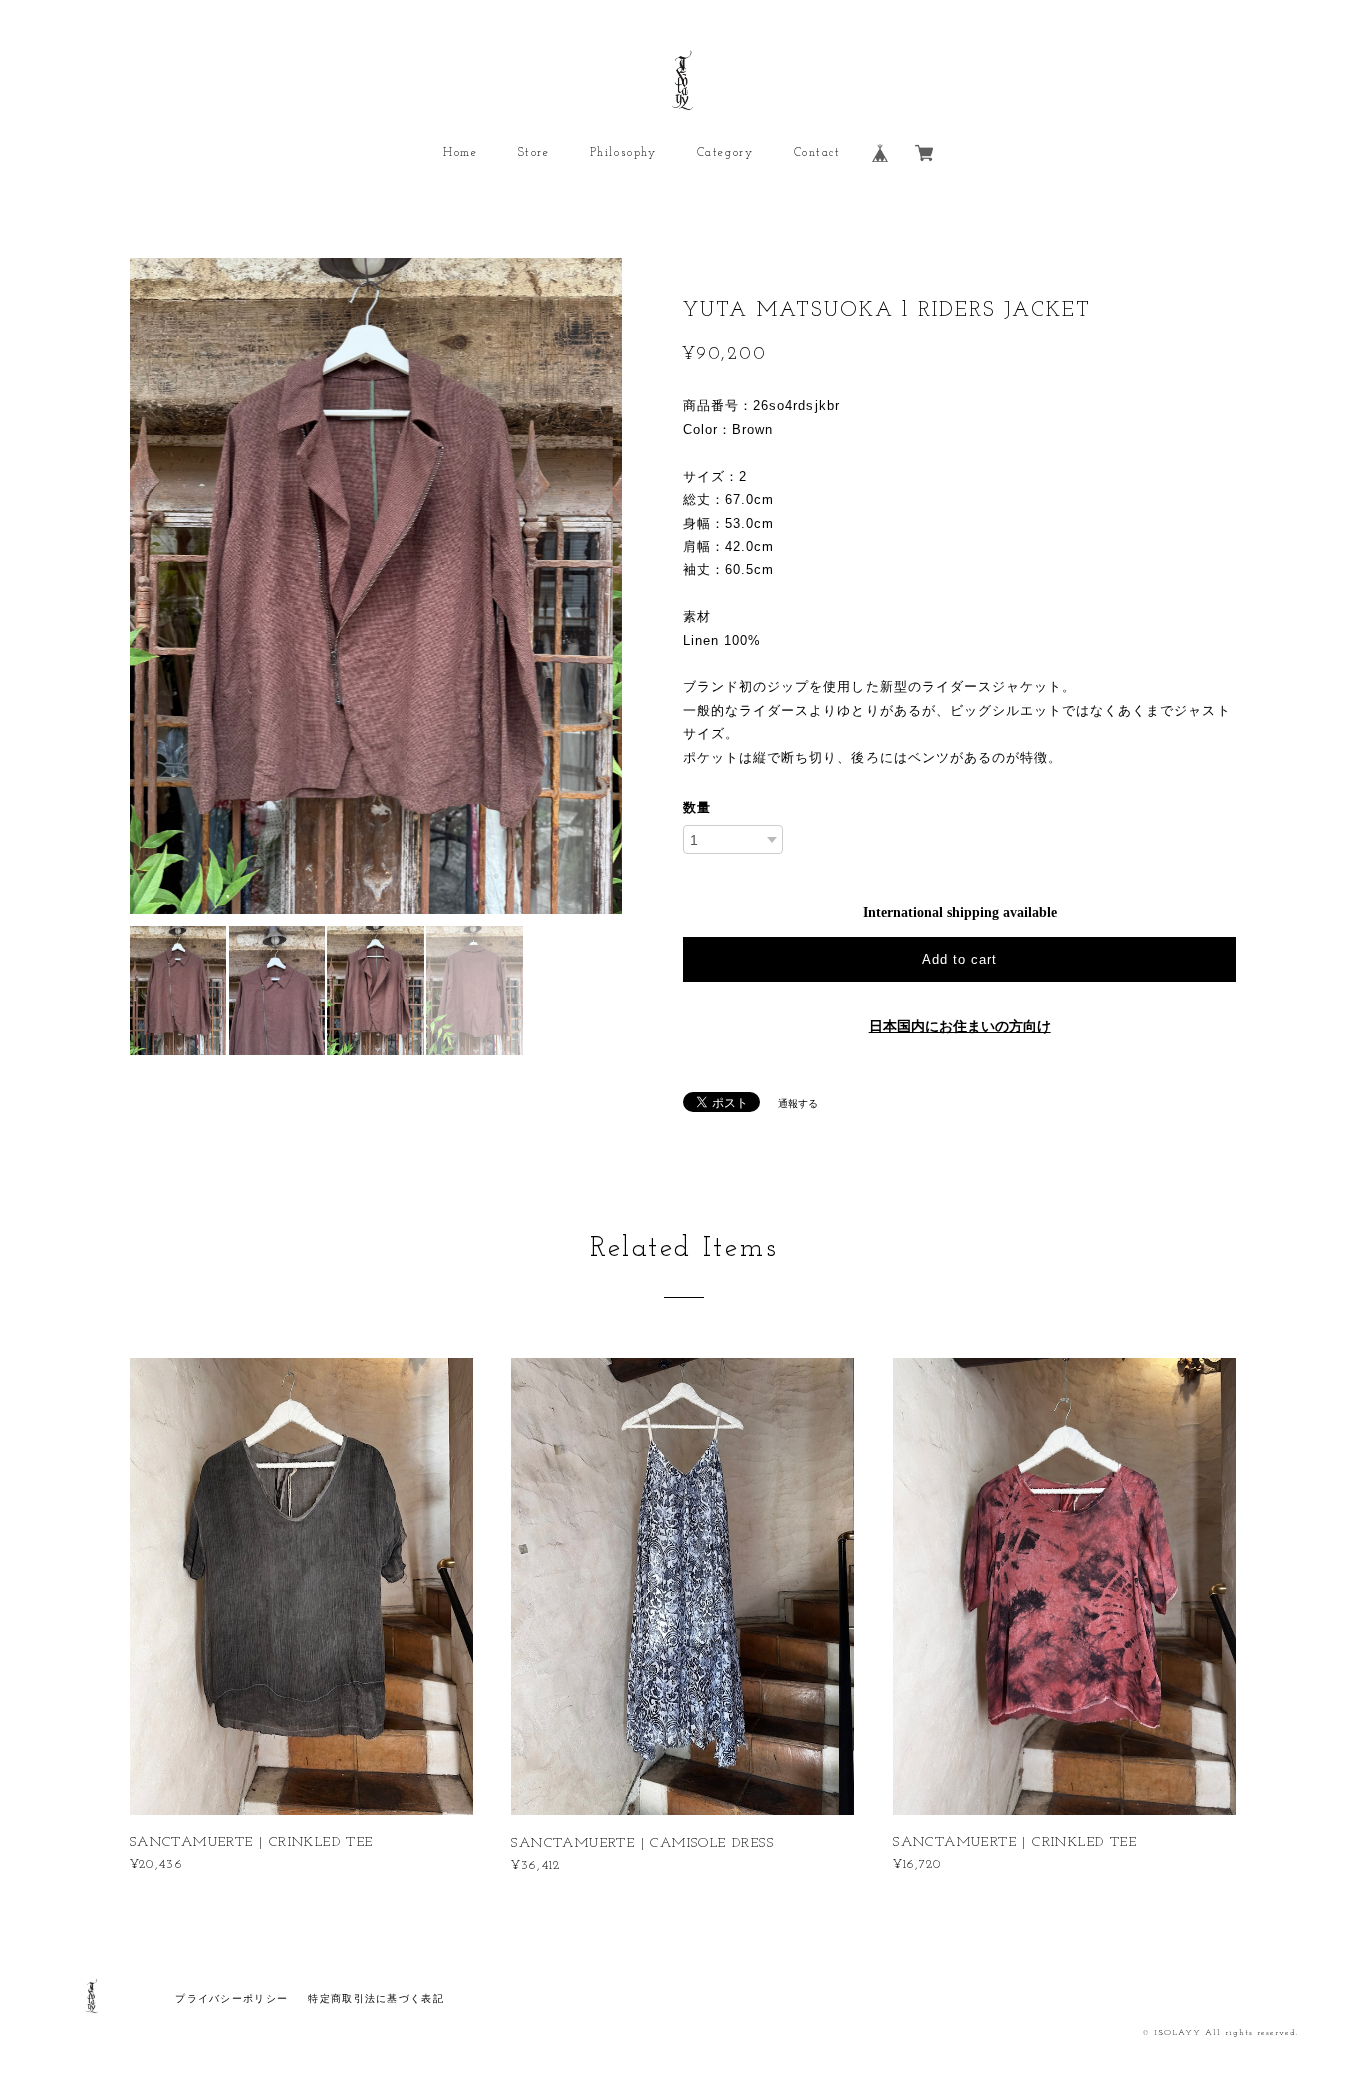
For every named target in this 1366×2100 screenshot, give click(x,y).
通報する (798, 1103)
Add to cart (959, 959)
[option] (376, 586)
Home (460, 153)
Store (534, 153)
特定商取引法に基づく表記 (375, 1998)
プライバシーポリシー (231, 1998)
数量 (697, 807)
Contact (817, 153)
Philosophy (623, 153)
